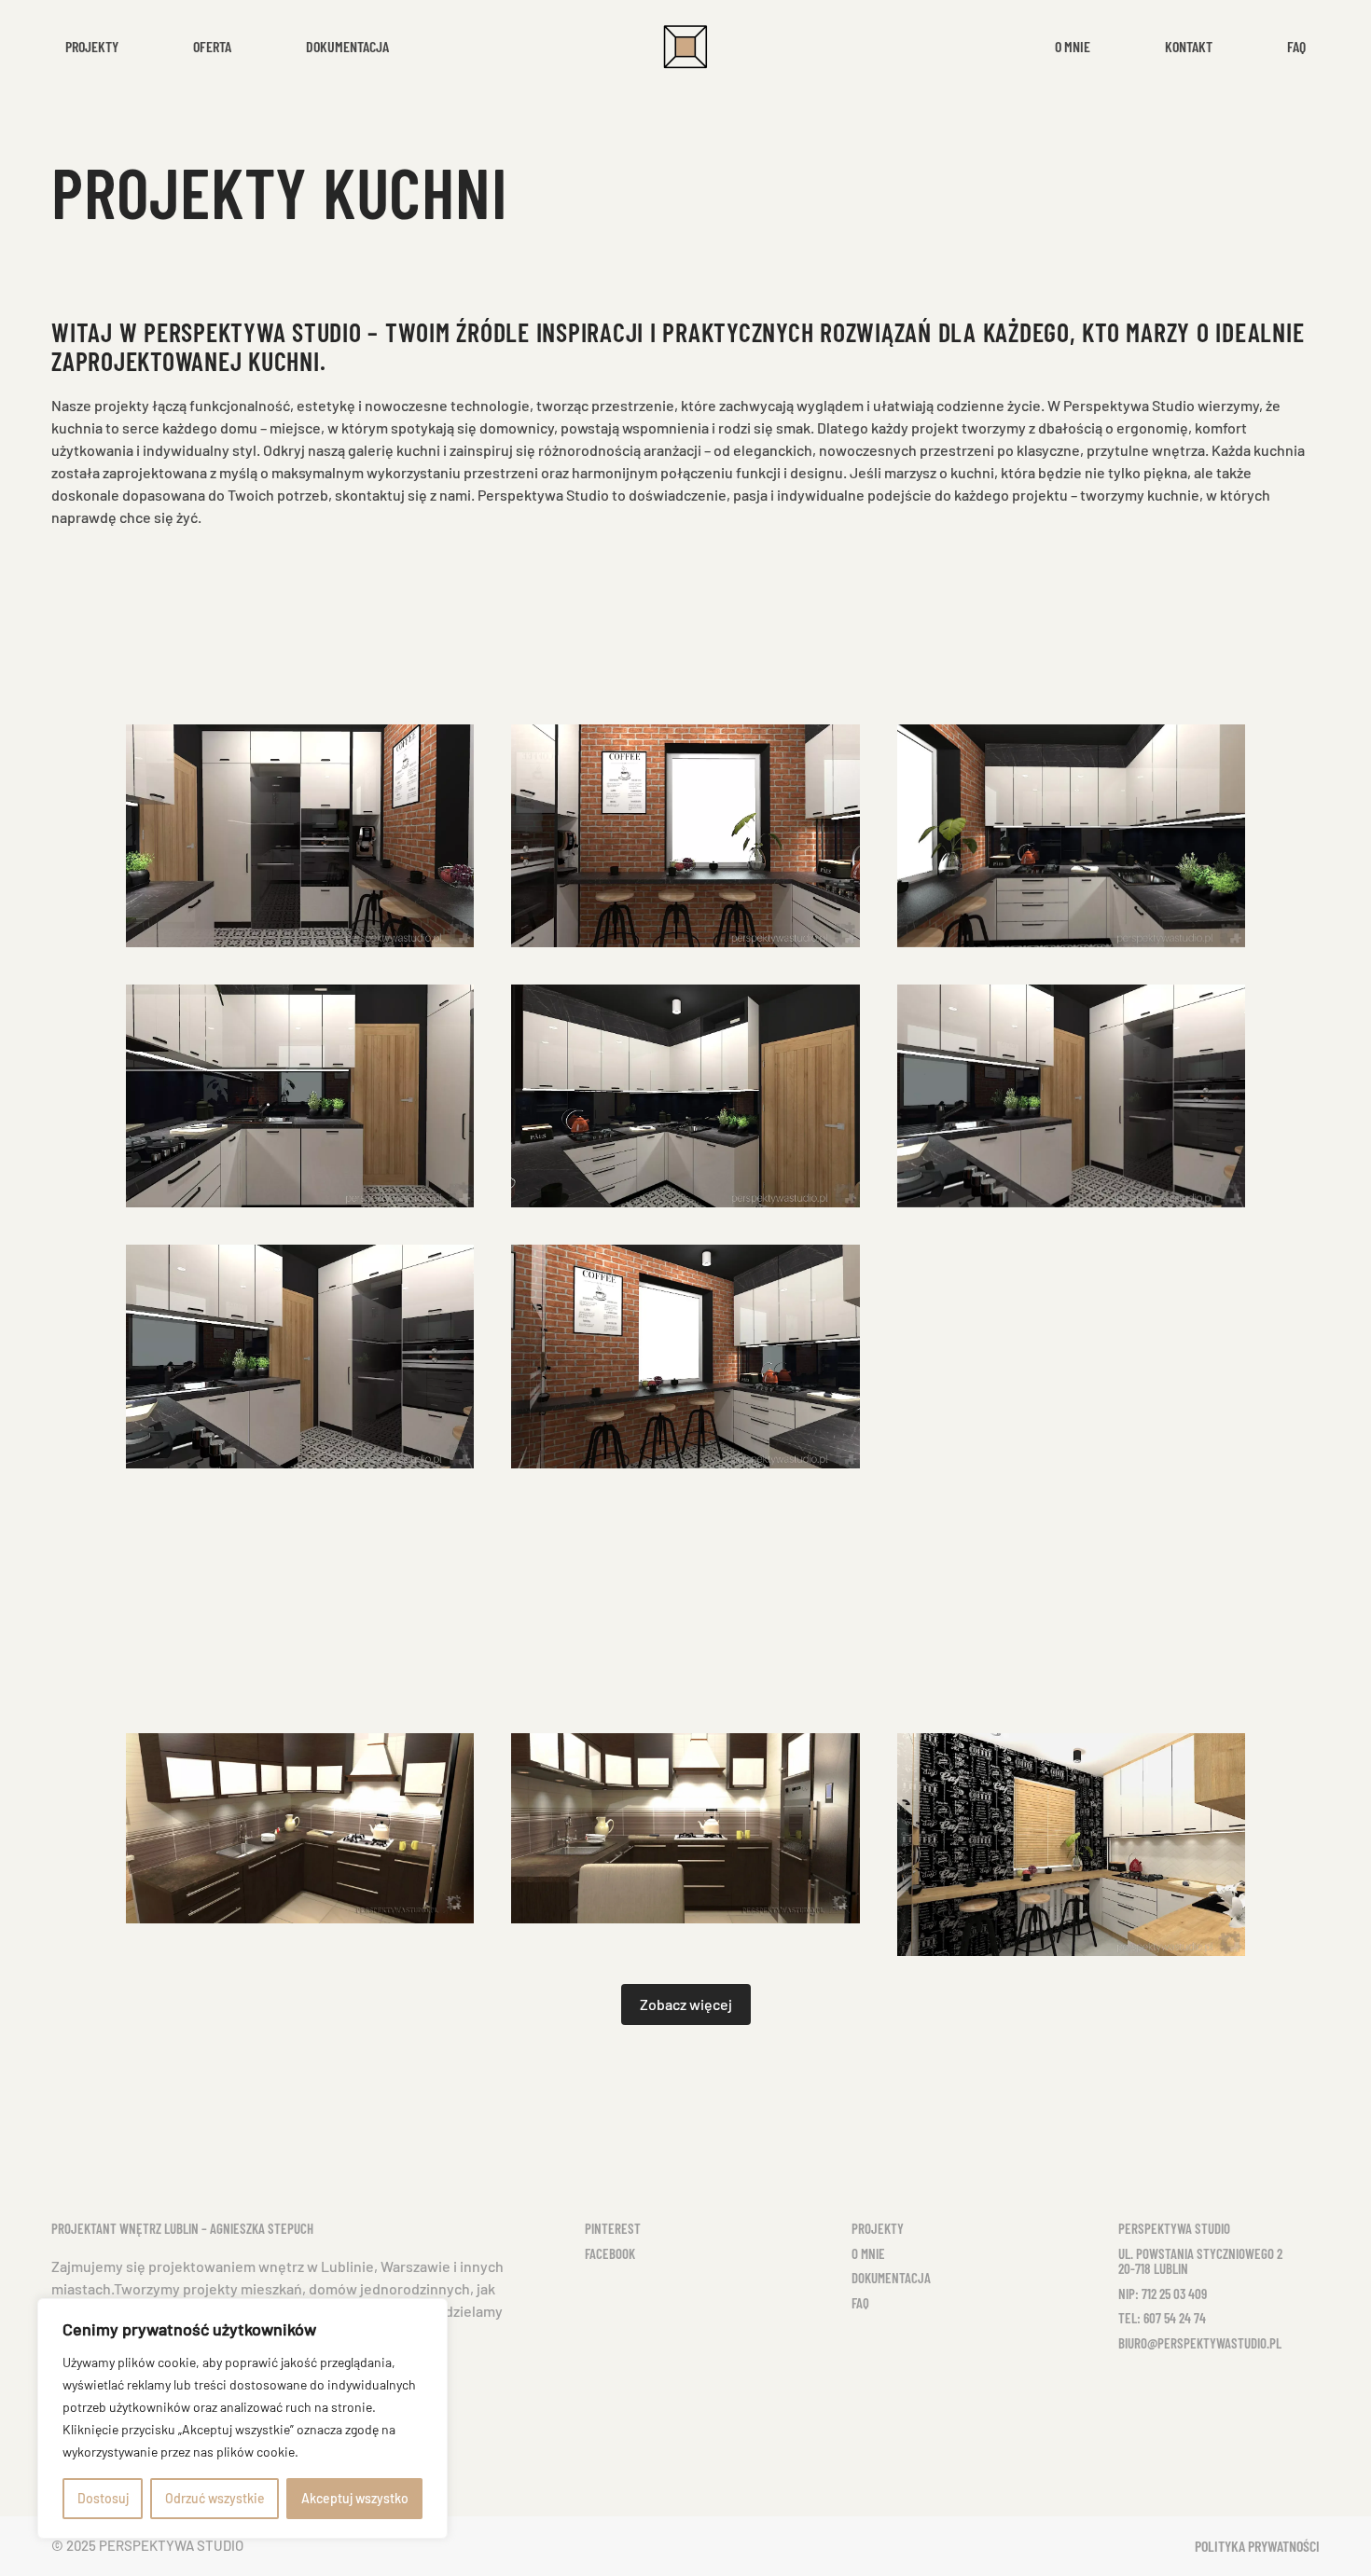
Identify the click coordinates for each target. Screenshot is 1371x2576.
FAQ (860, 2303)
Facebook (610, 2253)
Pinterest (613, 2228)
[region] (242, 2418)
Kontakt (1189, 46)
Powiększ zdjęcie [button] (300, 836)
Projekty (878, 2228)
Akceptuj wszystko (355, 2498)
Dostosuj (103, 2498)
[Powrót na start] (685, 47)
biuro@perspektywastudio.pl (1200, 2343)
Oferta (212, 46)
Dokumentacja (347, 46)
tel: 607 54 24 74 (1162, 2318)
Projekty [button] (92, 46)
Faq (1296, 46)
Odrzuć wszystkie (215, 2498)
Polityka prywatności (1257, 2546)
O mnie (1073, 46)
